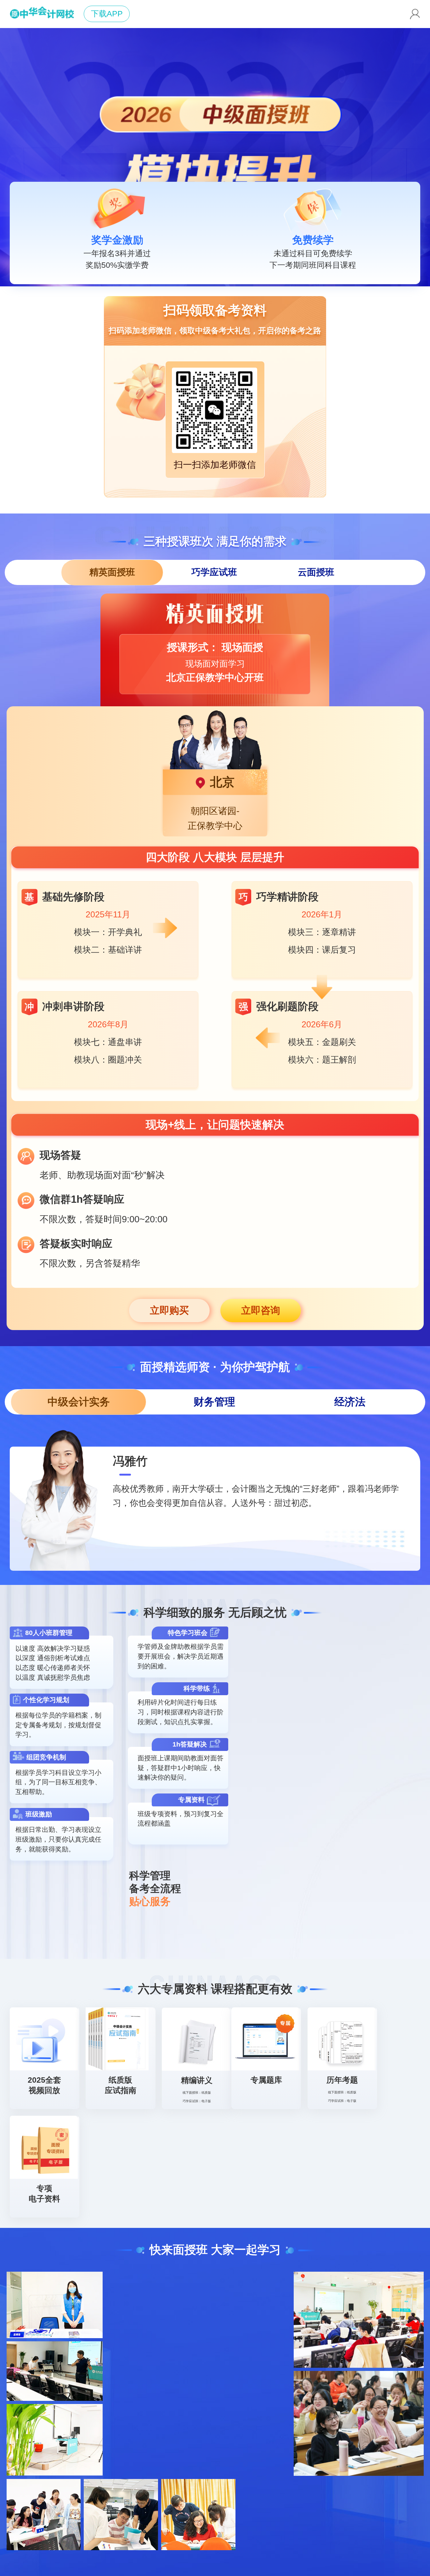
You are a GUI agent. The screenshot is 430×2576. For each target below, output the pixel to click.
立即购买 (169, 1310)
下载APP (107, 14)
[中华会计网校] (42, 14)
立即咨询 (261, 1310)
